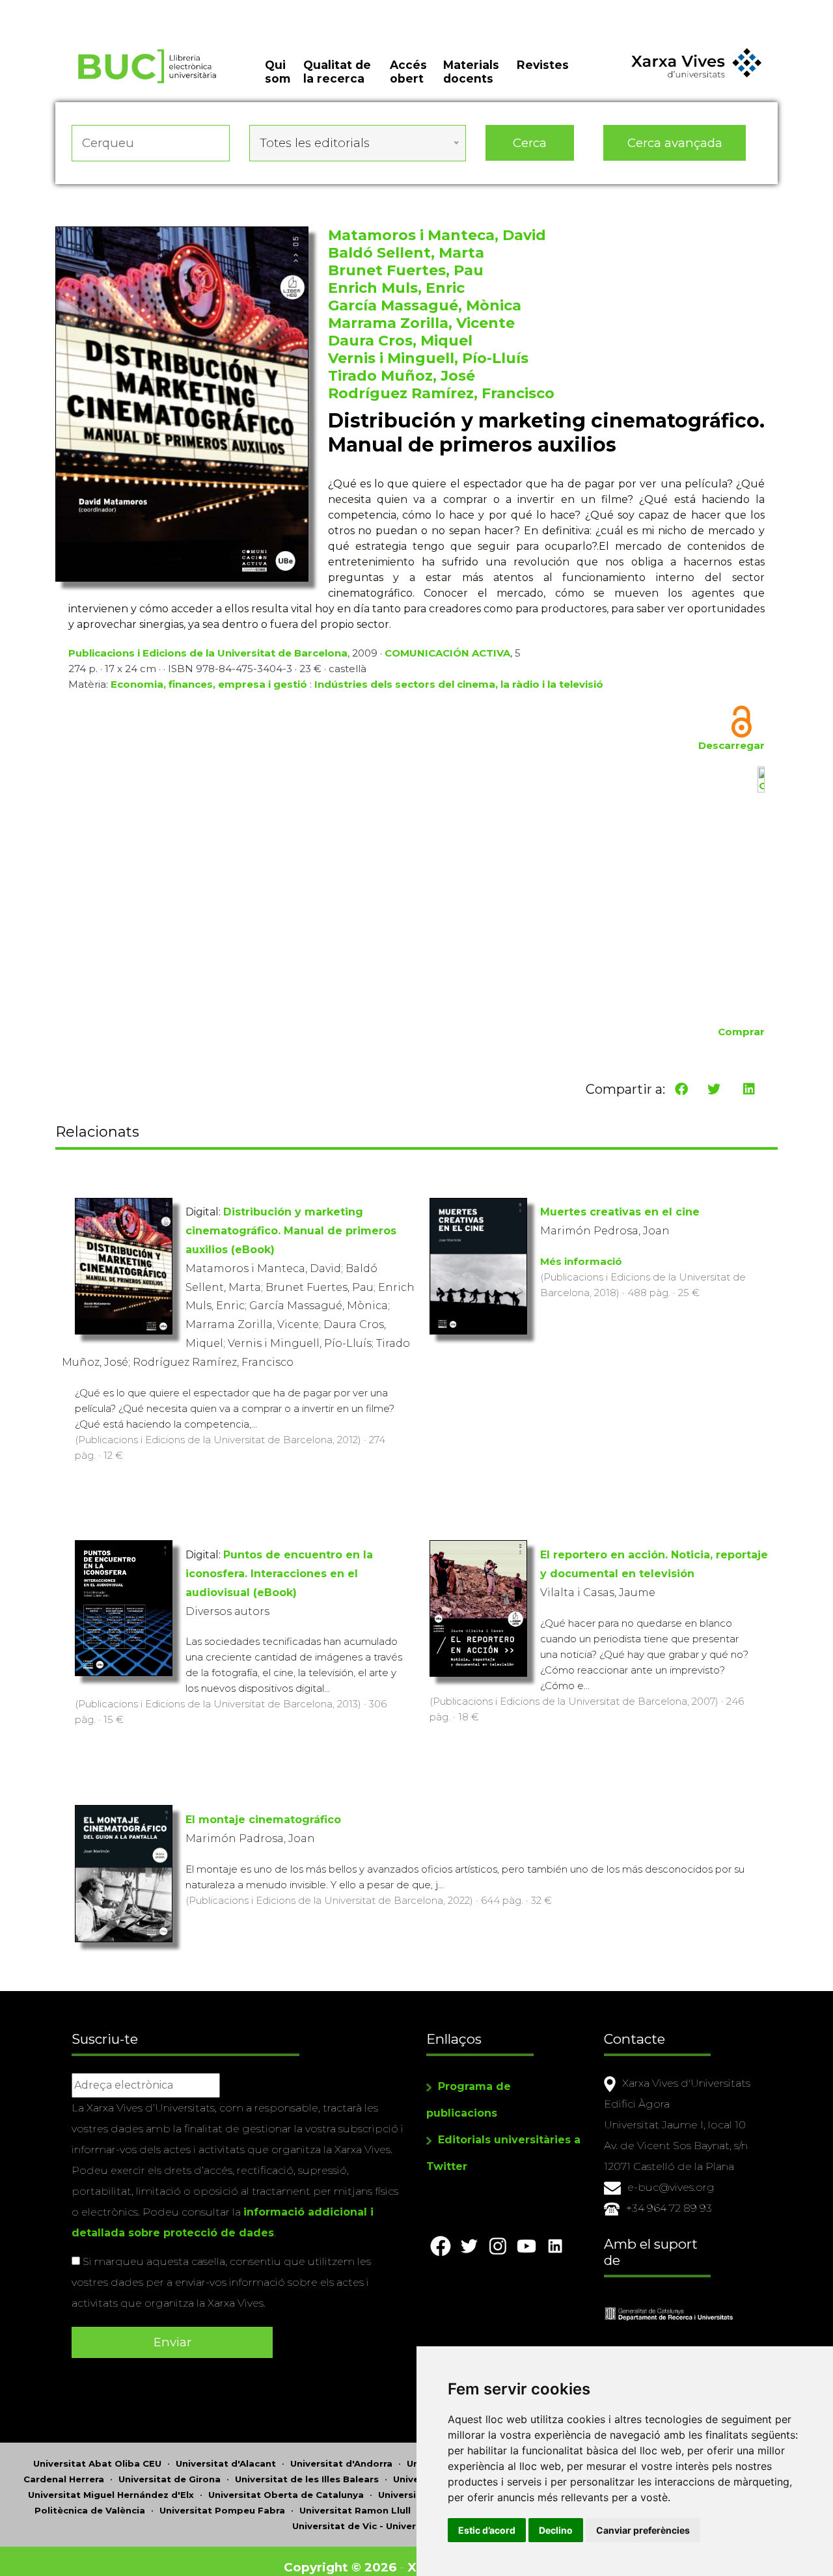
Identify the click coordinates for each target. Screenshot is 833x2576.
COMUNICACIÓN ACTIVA (447, 653)
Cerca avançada (675, 143)
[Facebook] (681, 1089)
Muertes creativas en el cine (620, 1212)
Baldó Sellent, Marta (406, 253)
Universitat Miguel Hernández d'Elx (111, 2495)
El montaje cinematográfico (263, 1820)
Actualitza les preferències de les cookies (123, 9)
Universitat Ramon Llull (355, 2510)
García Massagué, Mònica (425, 305)
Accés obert (408, 72)
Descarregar (731, 745)
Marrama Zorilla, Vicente (421, 323)
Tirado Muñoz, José (402, 376)
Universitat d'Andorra (341, 2463)
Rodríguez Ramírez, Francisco (441, 393)
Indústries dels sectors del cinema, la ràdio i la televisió (459, 684)
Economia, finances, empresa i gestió (209, 684)
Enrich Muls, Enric (396, 288)
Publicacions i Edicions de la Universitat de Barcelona (208, 653)
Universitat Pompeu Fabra (222, 2510)
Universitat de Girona (170, 2479)
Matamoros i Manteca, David (437, 235)
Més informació (581, 1261)
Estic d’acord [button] (487, 2530)
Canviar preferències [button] (643, 2530)
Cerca (530, 143)
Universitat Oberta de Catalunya (286, 2495)
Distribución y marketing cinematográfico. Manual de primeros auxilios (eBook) (291, 1231)
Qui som (278, 72)
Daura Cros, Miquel (400, 341)
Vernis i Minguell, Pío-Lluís (428, 358)
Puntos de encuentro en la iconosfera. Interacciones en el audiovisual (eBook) (279, 1574)
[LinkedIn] (749, 1089)
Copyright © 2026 (340, 2567)
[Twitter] (714, 1089)
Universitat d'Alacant (226, 2463)
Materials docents (471, 72)
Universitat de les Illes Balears (307, 2479)
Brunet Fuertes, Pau (406, 270)
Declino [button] (556, 2530)
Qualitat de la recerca (337, 72)
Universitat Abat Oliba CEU (97, 2463)
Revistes (543, 65)
